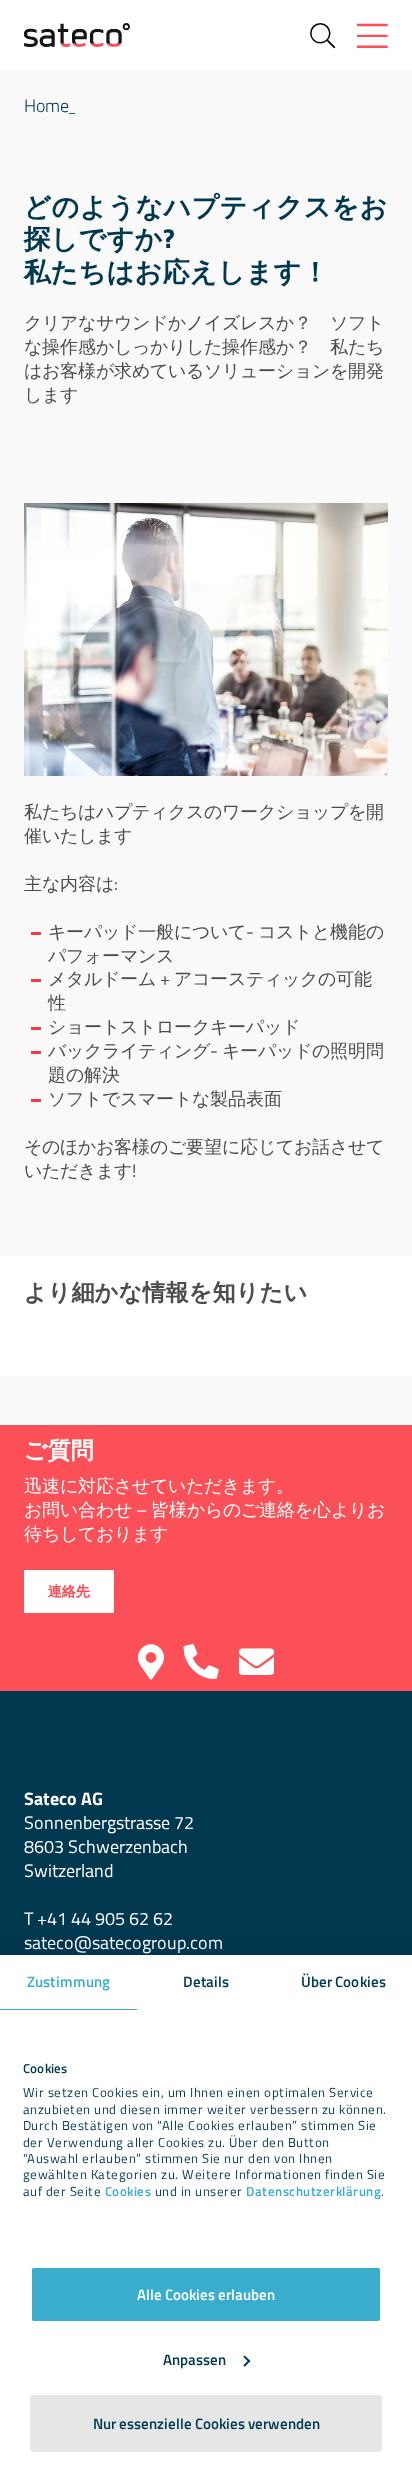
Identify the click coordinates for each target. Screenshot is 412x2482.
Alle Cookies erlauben (206, 2294)
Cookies (128, 2191)
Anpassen (194, 2359)
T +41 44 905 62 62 (98, 1918)
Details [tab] (206, 1981)
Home (46, 105)
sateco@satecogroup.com (123, 1942)
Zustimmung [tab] (68, 1981)
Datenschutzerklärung (313, 2191)
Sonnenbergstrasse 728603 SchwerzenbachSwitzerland (109, 1834)
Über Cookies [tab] (343, 1981)
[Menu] (372, 35)
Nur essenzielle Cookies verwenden (206, 2423)
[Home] (77, 35)
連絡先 (69, 1591)
